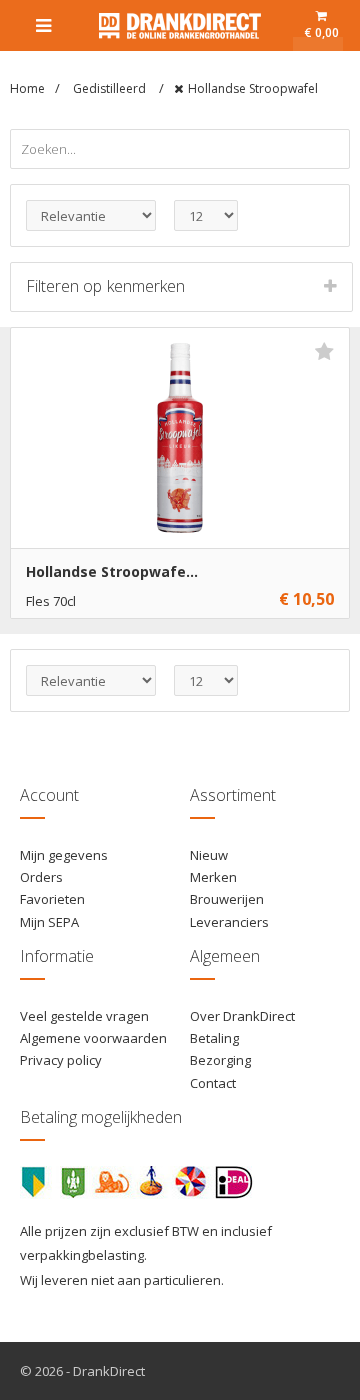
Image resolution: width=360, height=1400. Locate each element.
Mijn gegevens (64, 855)
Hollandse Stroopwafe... (112, 571)
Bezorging (220, 1060)
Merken (213, 877)
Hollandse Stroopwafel (253, 88)
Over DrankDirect (242, 1016)
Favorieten (52, 899)
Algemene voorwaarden (93, 1038)
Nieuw (209, 855)
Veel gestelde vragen (84, 1016)
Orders (41, 877)
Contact (213, 1083)
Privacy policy (61, 1060)
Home (27, 88)
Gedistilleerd (111, 88)
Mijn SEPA (49, 922)
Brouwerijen (227, 899)
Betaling (214, 1038)
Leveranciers (229, 922)
